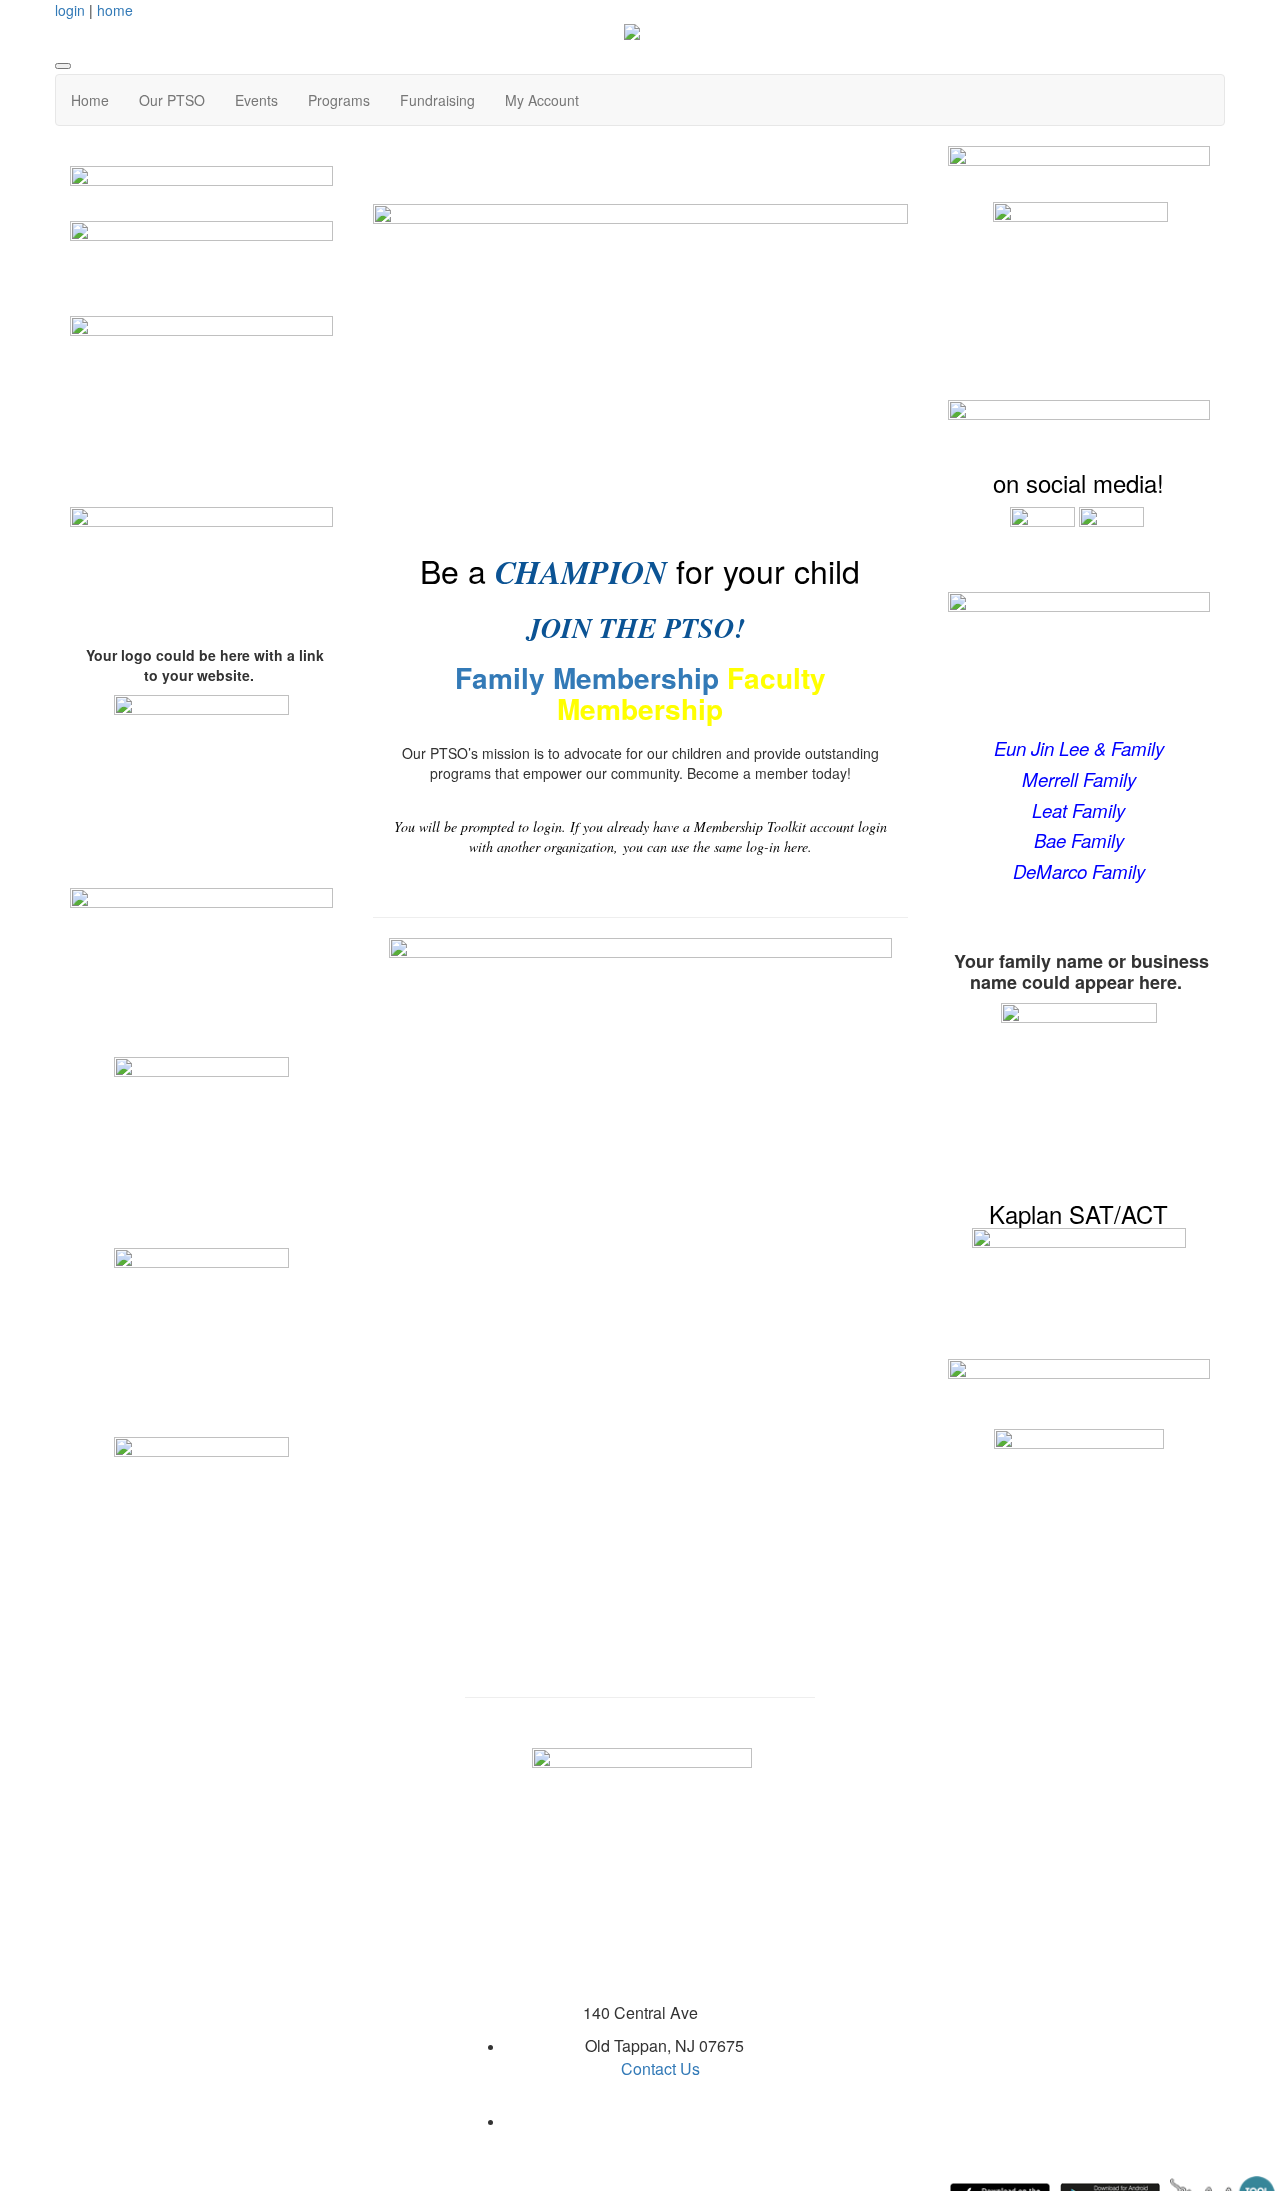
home (115, 10)
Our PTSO (172, 100)
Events (256, 100)
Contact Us (660, 2068)
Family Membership (587, 677)
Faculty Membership (691, 693)
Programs (339, 100)
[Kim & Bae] (201, 556)
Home (90, 100)
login (70, 10)
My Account (542, 100)
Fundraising (437, 100)
